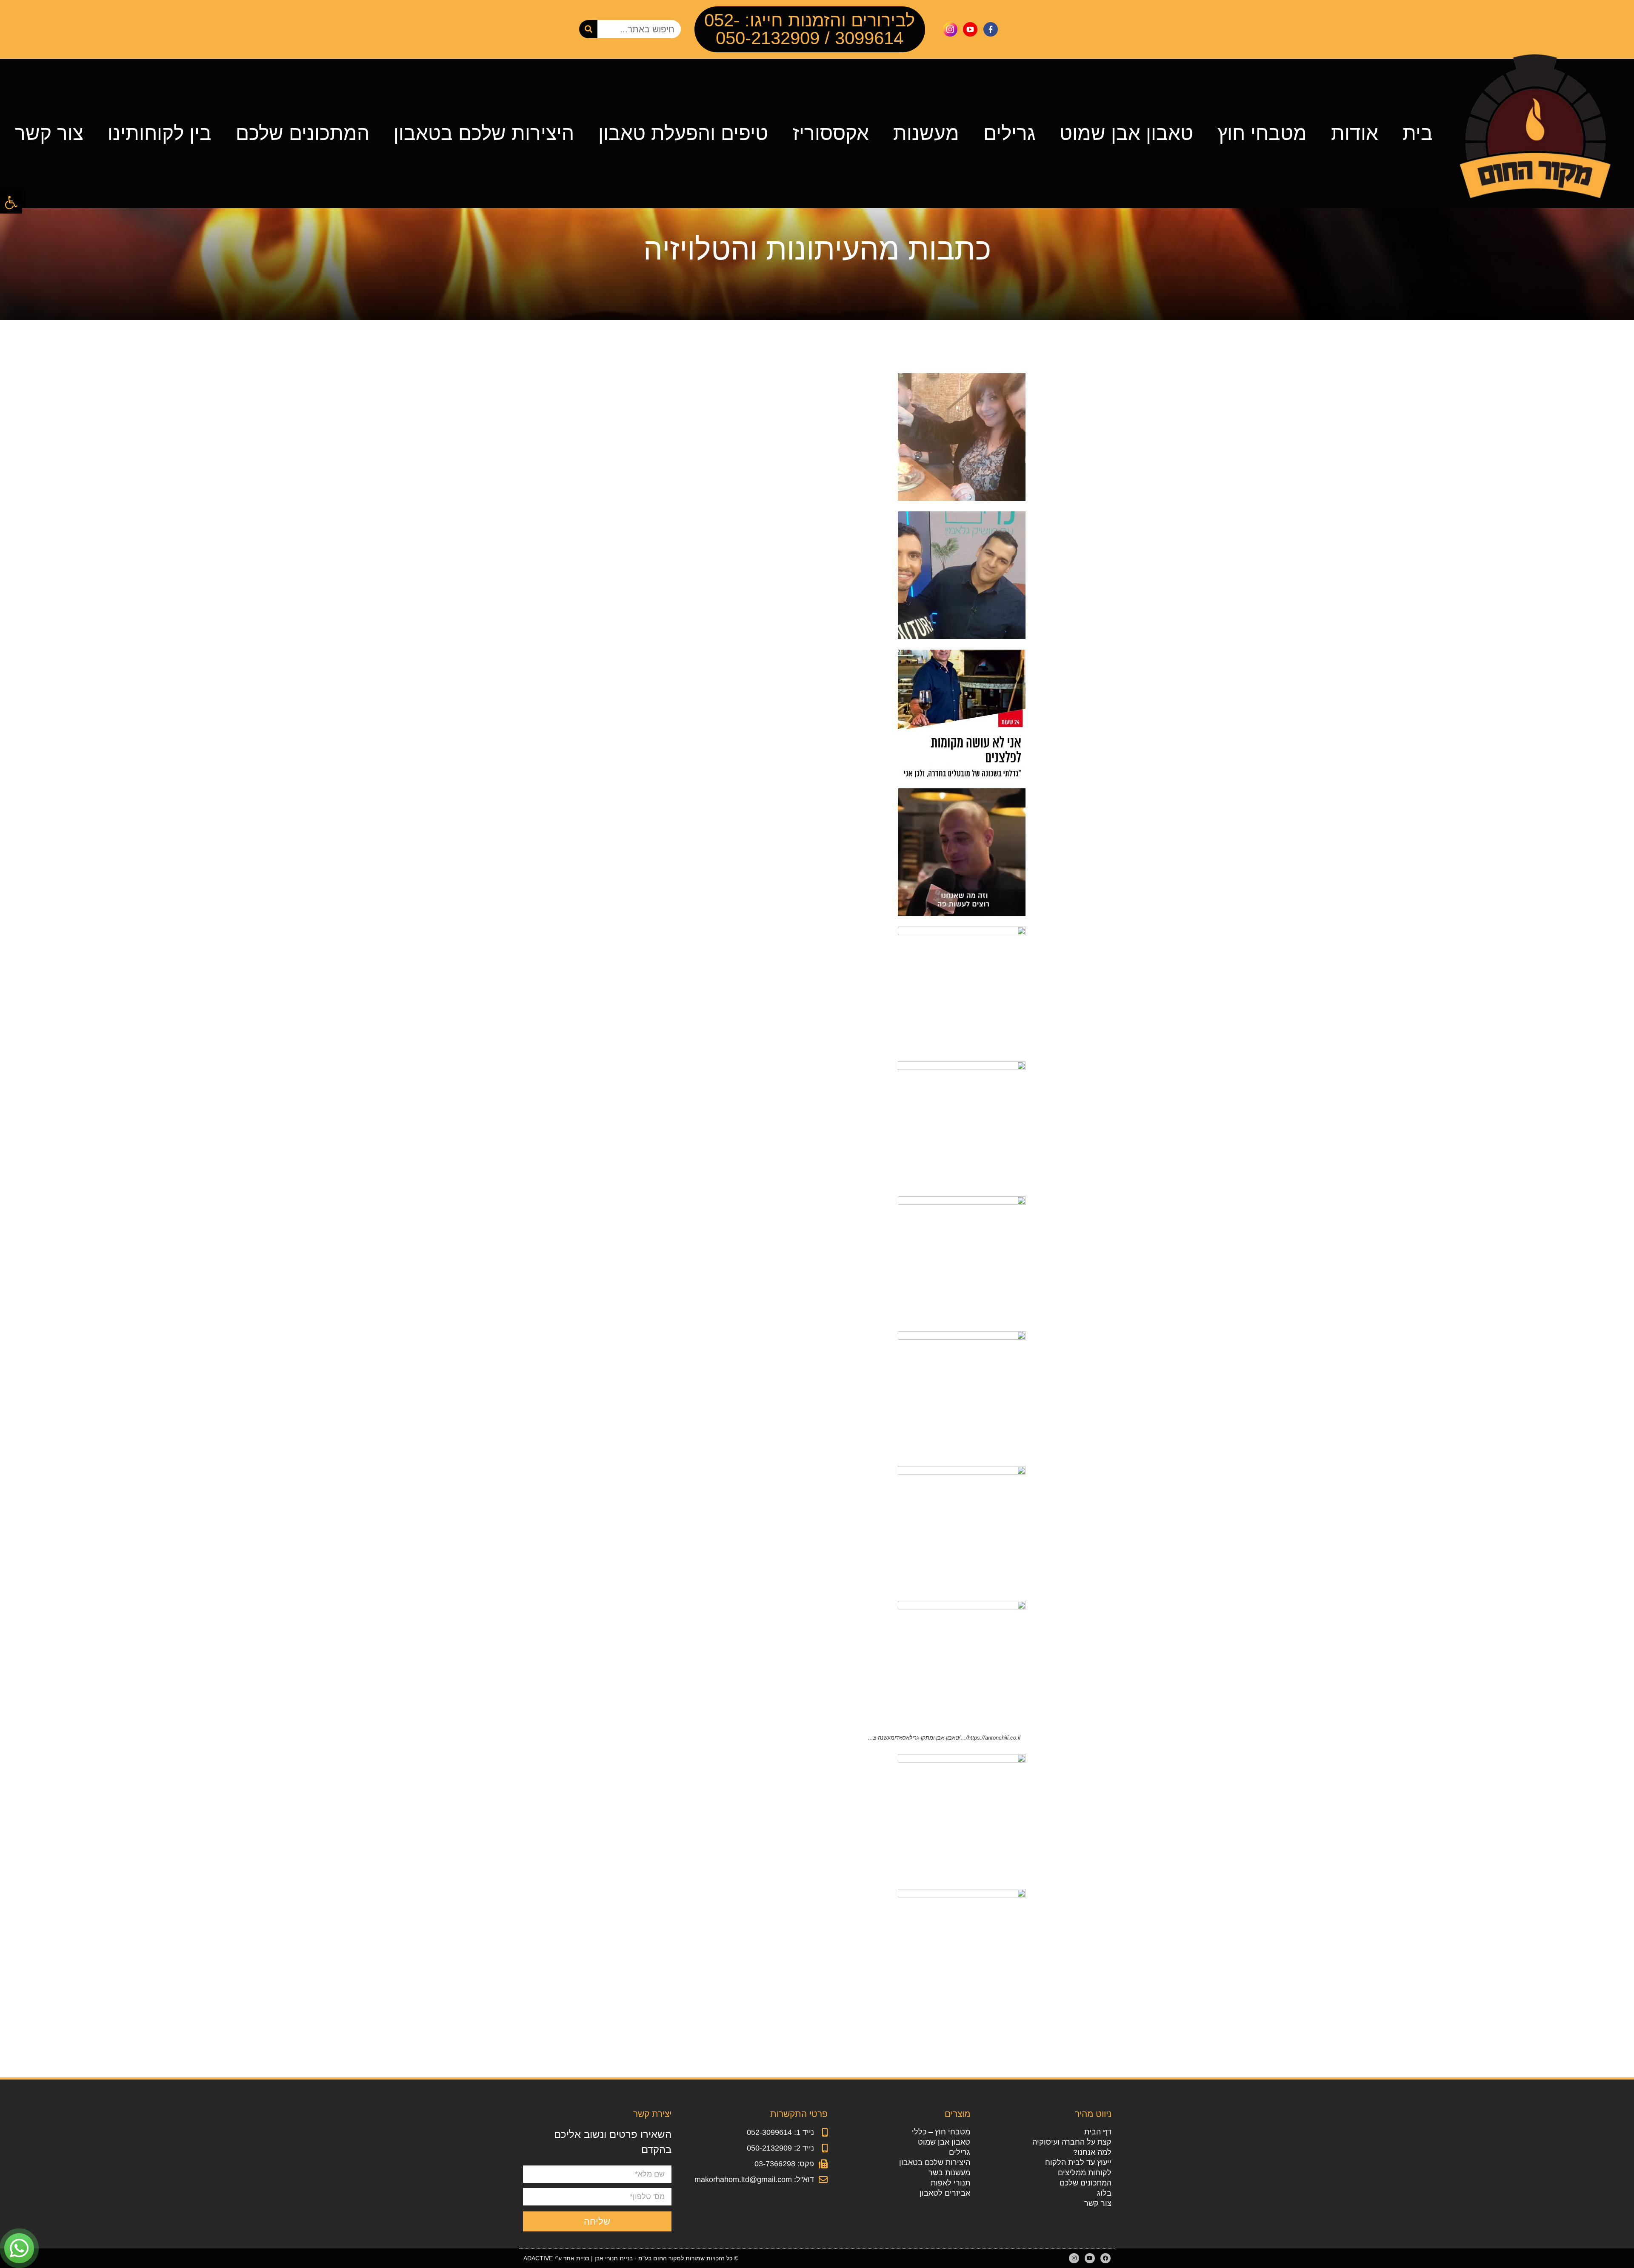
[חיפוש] (588, 29)
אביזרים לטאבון (945, 2193)
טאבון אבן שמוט (1126, 133)
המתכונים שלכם (303, 133)
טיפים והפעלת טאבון (683, 133)
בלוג (1104, 2193)
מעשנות (926, 133)
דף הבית (1098, 2132)
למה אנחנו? (1092, 2152)
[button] (11, 203)
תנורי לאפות (950, 2183)
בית (1418, 133)
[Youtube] (1090, 2258)
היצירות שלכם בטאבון (484, 133)
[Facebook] (1106, 2258)
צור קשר (49, 133)
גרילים (1009, 133)
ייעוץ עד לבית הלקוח (1078, 2162)
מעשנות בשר (949, 2173)
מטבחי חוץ (1262, 133)
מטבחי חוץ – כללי (941, 2132)
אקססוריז (831, 133)
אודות (1355, 133)
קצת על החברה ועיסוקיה (1072, 2142)
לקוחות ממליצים (1084, 2173)
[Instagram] (1074, 2258)
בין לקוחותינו (160, 133)
